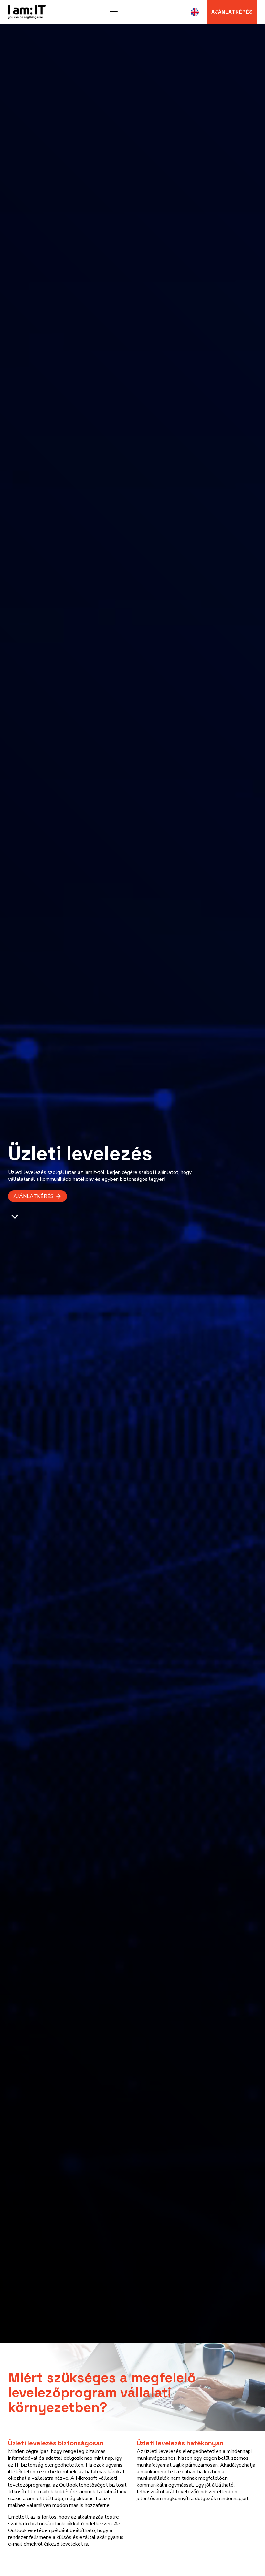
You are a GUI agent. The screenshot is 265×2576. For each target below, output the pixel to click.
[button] (37, 1196)
